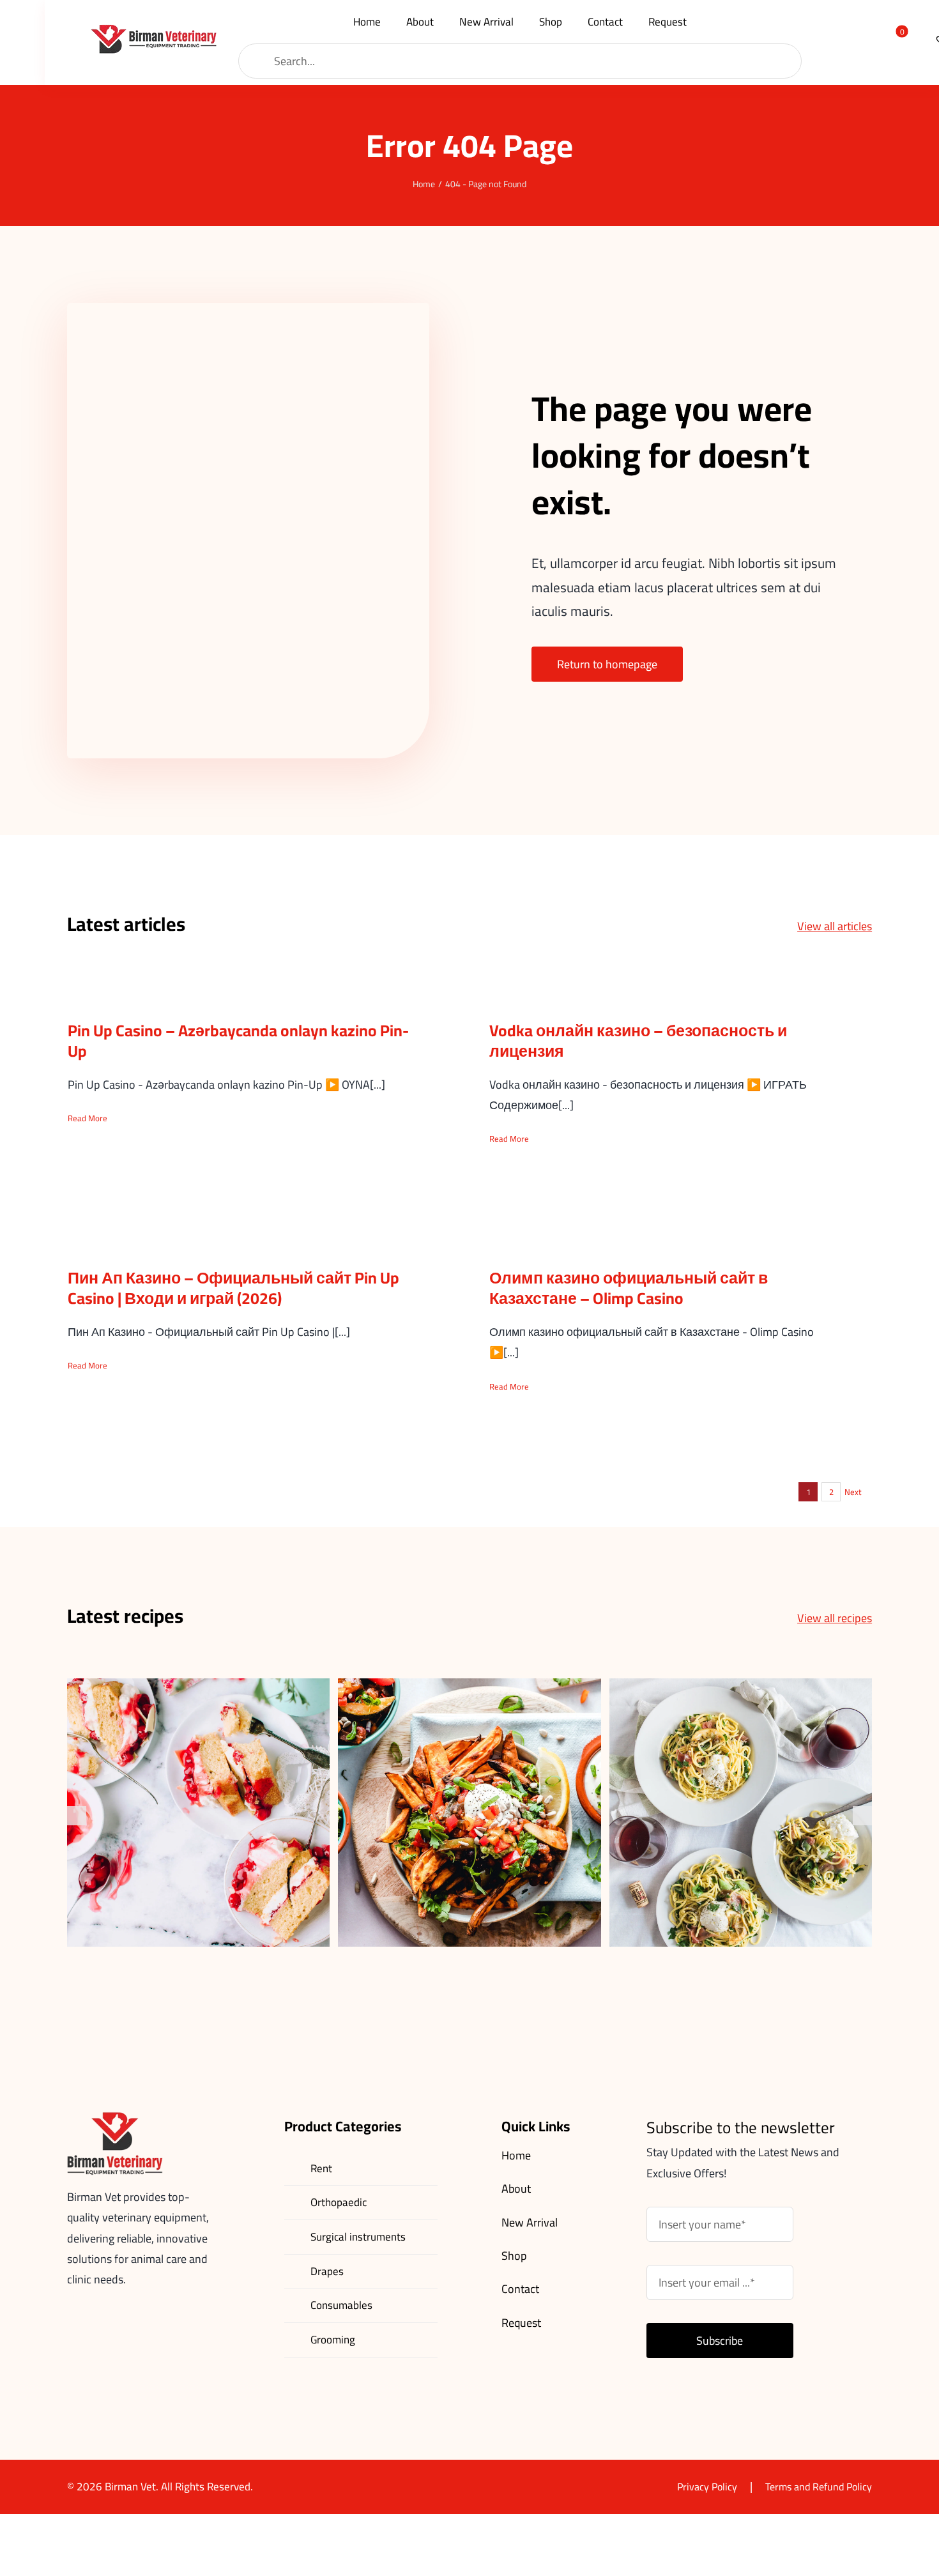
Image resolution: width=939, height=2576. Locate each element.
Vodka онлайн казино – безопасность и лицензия (638, 1041)
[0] (894, 39)
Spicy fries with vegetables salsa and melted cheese (470, 1792)
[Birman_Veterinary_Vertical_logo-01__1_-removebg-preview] (153, 30)
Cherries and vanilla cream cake (198, 1801)
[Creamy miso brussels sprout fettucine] (741, 1813)
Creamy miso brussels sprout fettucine (741, 1792)
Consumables (341, 2305)
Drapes (327, 2271)
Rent (321, 2168)
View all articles (835, 926)
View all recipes (835, 1618)
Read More (88, 1118)
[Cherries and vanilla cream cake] (198, 1813)
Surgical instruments (358, 2237)
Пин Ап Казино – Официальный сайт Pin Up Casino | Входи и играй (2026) (233, 1288)
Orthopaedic (339, 2202)
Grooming (333, 2340)
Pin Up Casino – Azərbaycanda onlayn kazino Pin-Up (238, 1041)
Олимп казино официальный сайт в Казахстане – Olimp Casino (629, 1288)
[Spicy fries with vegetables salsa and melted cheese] (469, 1813)
